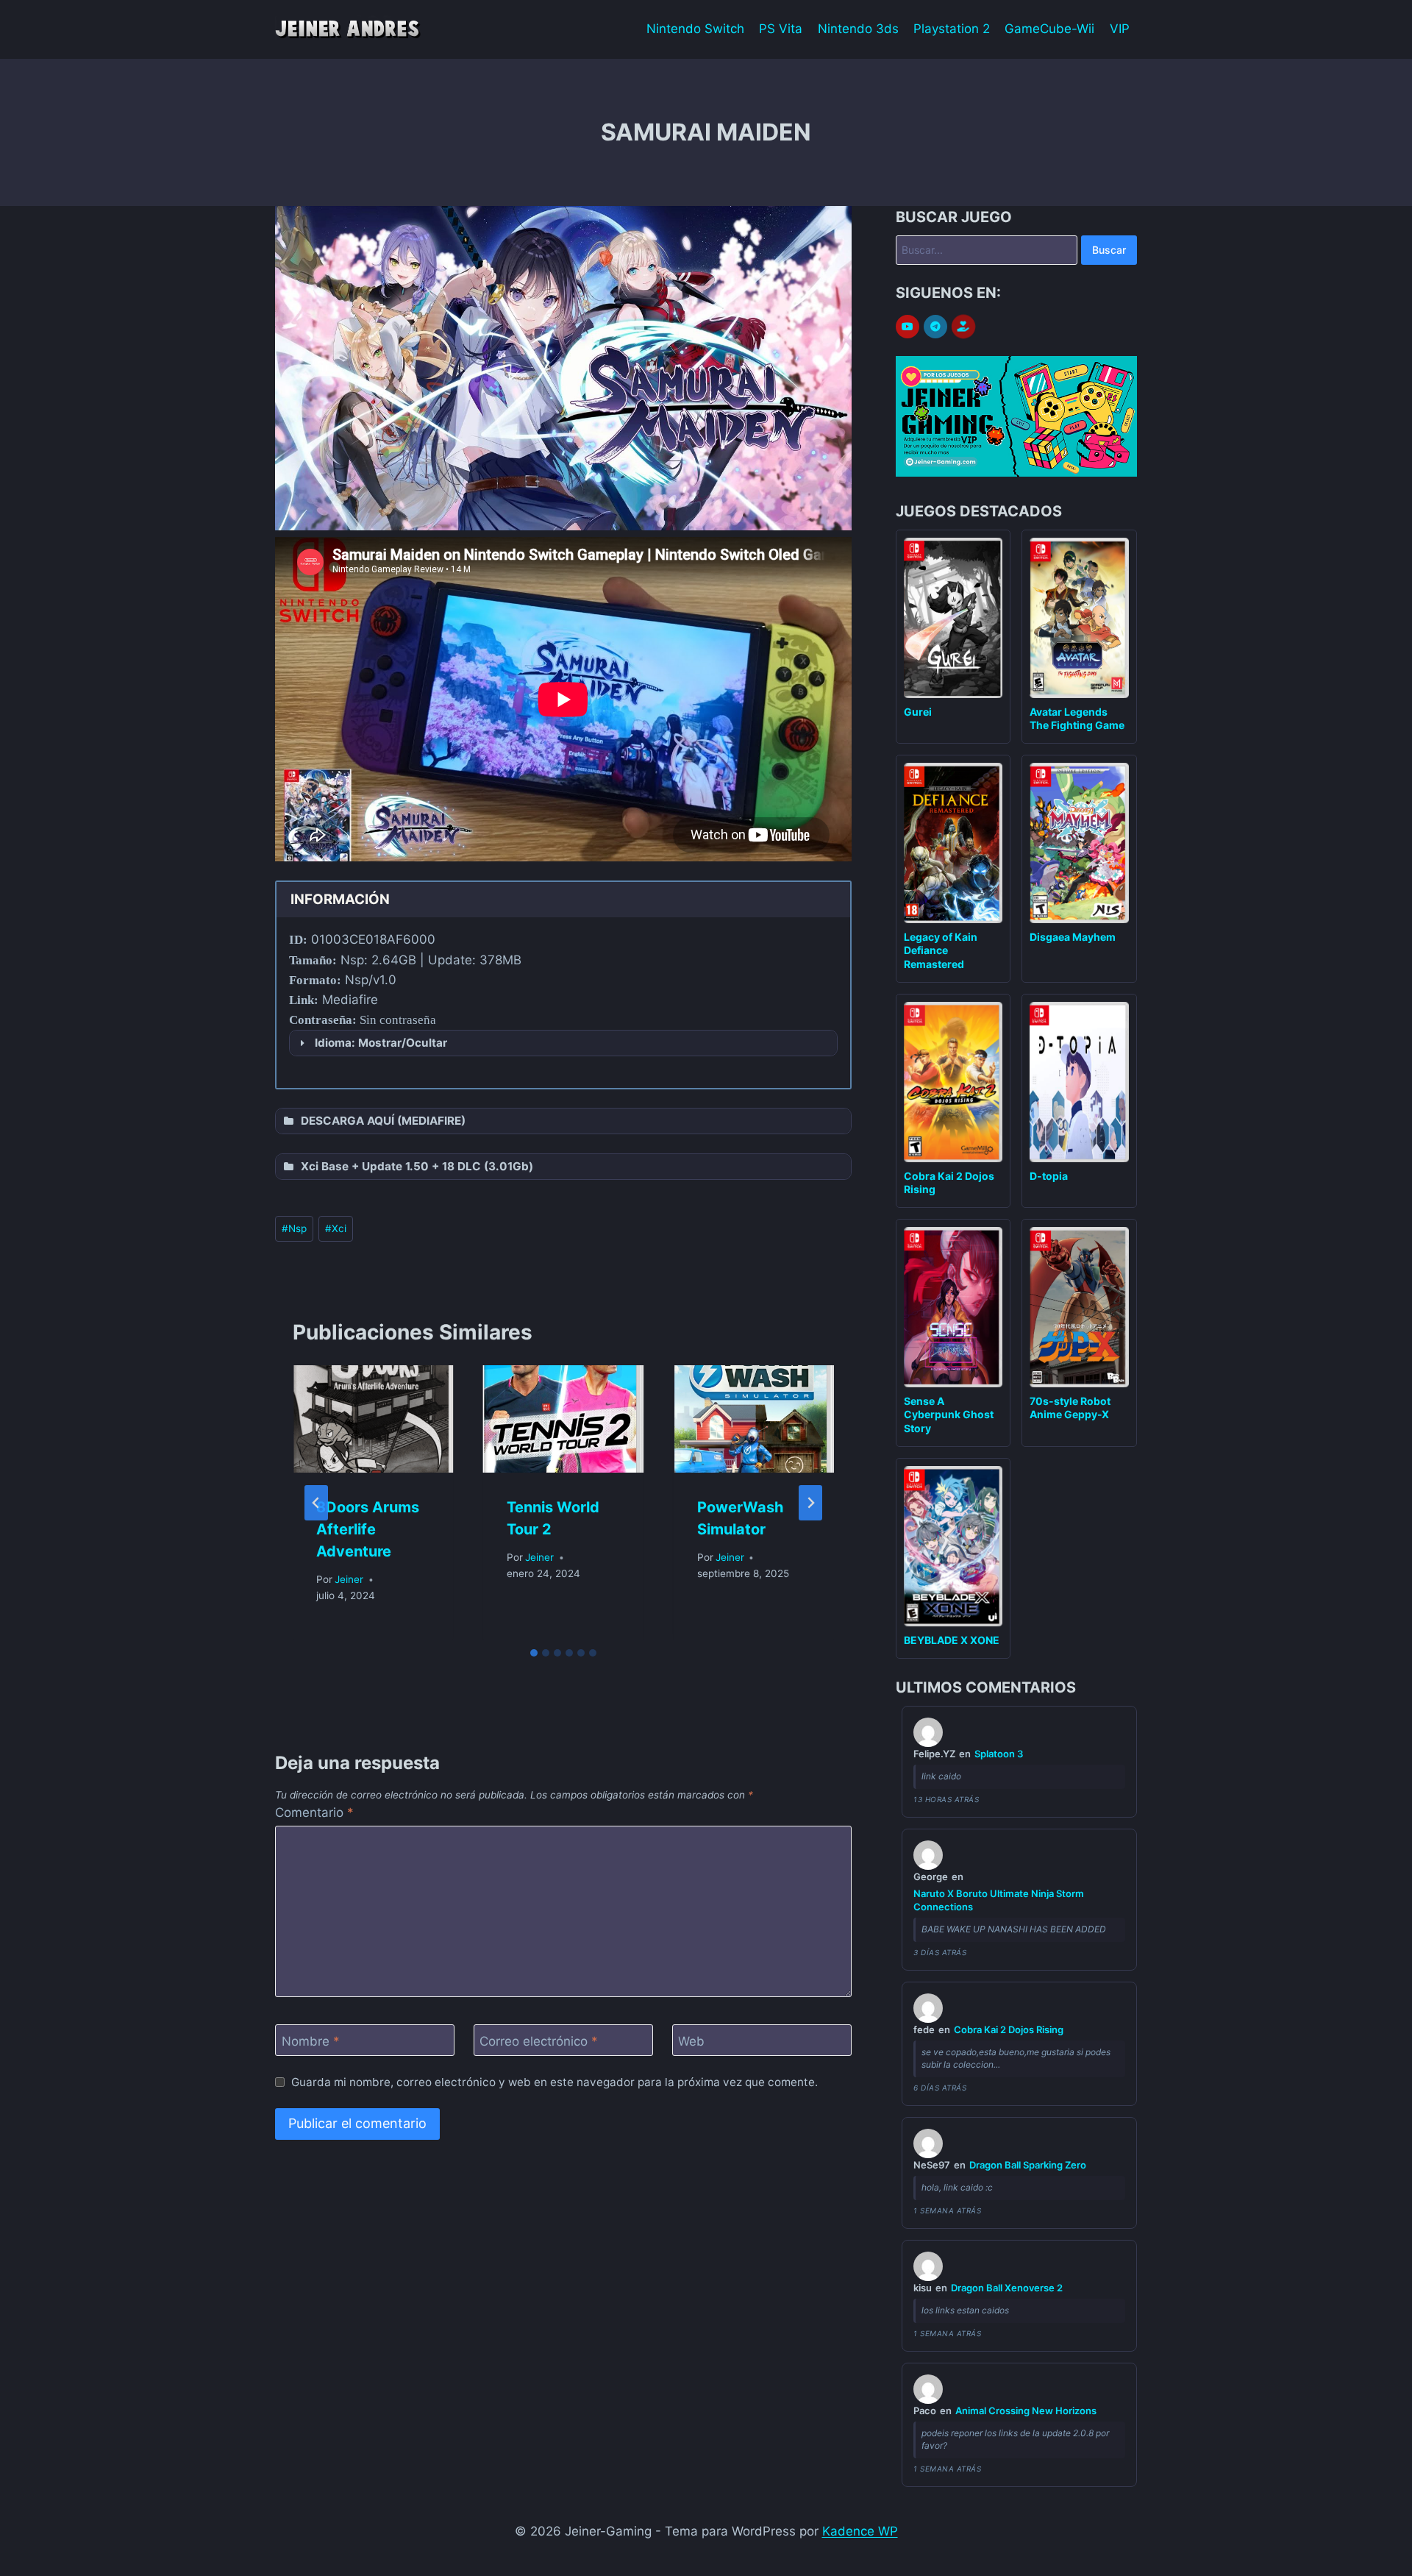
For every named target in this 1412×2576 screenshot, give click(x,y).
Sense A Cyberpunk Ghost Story (949, 1414)
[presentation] (373, 1419)
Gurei (918, 712)
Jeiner (349, 1579)
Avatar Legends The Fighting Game (1077, 718)
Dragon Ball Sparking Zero (1028, 2165)
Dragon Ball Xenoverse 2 (1007, 2288)
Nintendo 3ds (858, 29)
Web (691, 2040)
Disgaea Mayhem (1073, 937)
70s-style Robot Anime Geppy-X (1070, 1408)
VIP (1120, 29)
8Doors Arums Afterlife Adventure (368, 1529)
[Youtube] (908, 327)
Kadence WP (860, 2531)
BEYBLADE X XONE (952, 1640)
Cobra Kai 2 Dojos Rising (1009, 2029)
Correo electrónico (539, 2040)
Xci (336, 1228)
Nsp (294, 1228)
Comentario (314, 1812)
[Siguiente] (810, 1503)
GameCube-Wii (1049, 29)
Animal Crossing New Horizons (1026, 2410)
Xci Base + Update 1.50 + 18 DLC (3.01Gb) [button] (417, 1166)
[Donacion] (964, 327)
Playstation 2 (952, 29)
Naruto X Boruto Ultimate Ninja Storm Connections (999, 1900)
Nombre (311, 2040)
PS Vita (781, 29)
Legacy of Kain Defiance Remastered (941, 950)
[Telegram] (935, 327)
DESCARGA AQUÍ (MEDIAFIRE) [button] (383, 1121)
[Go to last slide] (316, 1503)
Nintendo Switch (695, 29)
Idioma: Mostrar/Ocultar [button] (381, 1043)
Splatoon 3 (999, 1754)
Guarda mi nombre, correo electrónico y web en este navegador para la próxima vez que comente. (555, 2082)
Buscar (1109, 250)
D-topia (1049, 1176)
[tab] (534, 1653)
